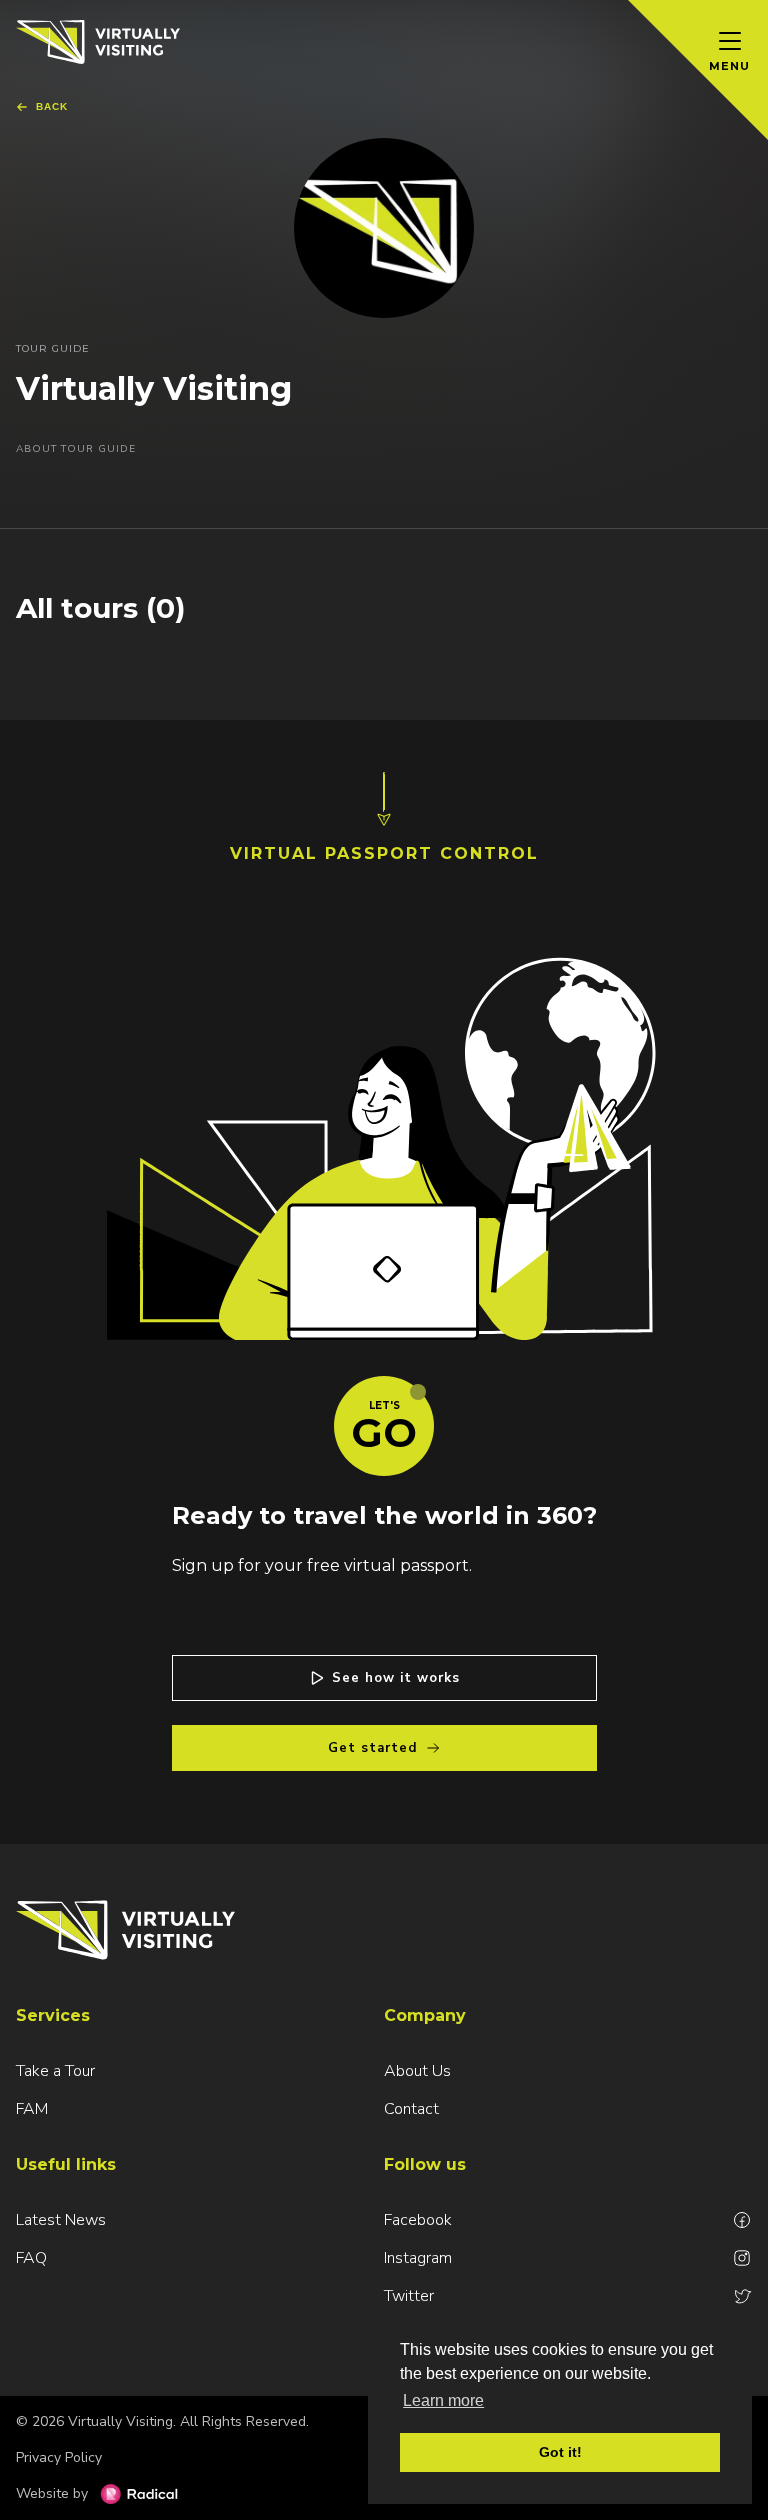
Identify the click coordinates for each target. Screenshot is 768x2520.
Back (52, 106)
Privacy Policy (59, 2457)
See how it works (396, 1678)
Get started (372, 1748)
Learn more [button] (443, 2400)
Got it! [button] (560, 2452)
